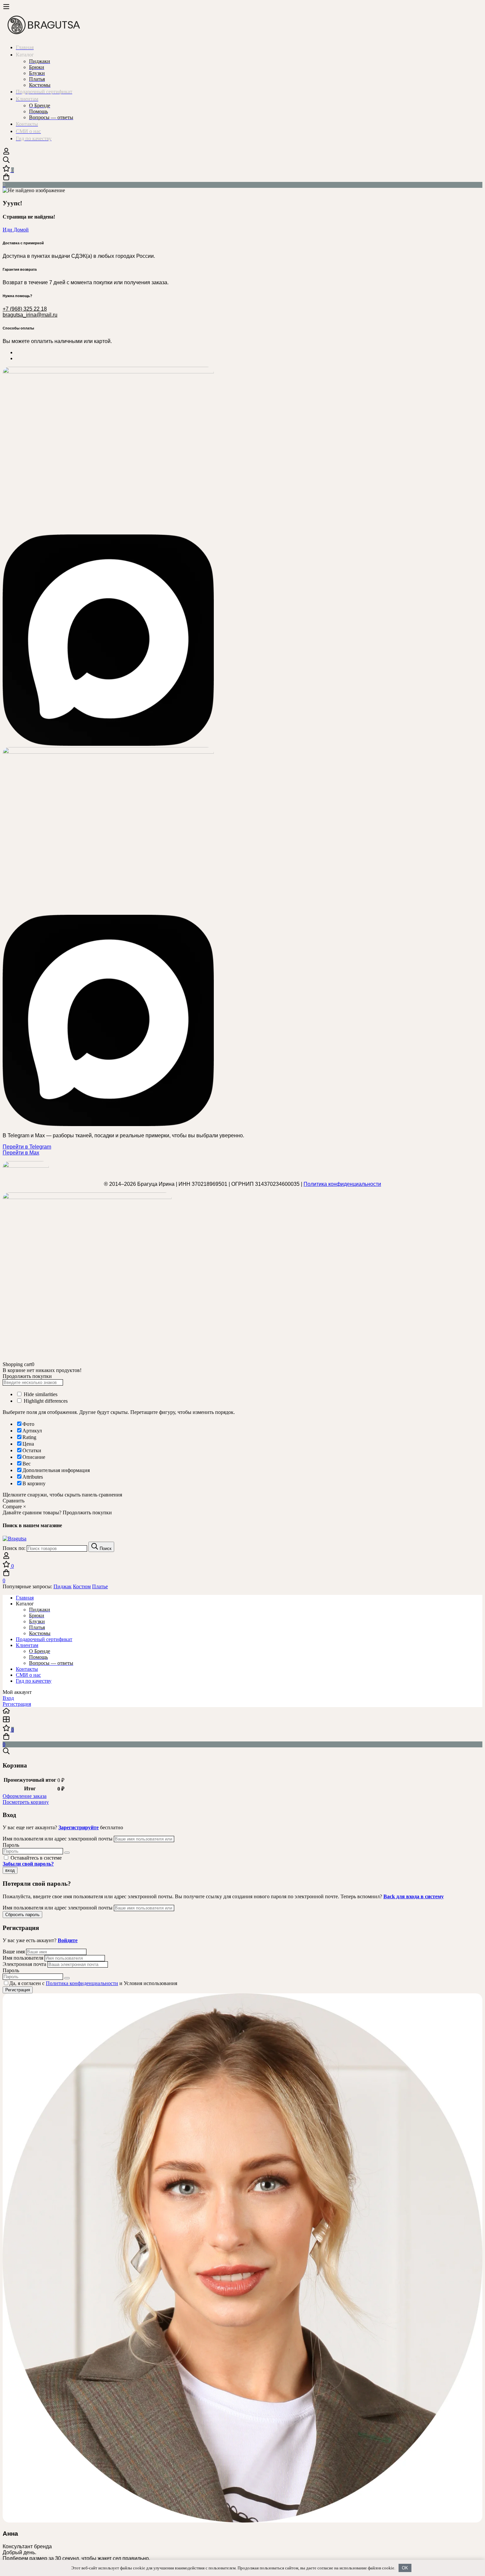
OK (405, 2568)
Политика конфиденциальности (342, 1184)
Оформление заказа (25, 1796)
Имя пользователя (23, 1958)
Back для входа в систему (414, 1896)
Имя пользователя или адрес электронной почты (58, 1839)
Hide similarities (40, 1394)
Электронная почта (24, 1964)
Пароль (11, 1845)
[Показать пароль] (67, 1853)
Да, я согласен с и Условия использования (93, 1983)
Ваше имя (14, 1952)
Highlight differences (45, 1401)
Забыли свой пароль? (28, 1864)
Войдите (68, 1940)
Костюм (82, 1586)
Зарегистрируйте (79, 1827)
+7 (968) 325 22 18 (25, 309)
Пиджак (63, 1586)
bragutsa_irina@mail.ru (30, 315)
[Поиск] (242, 160)
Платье (100, 1586)
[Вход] (6, 153)
